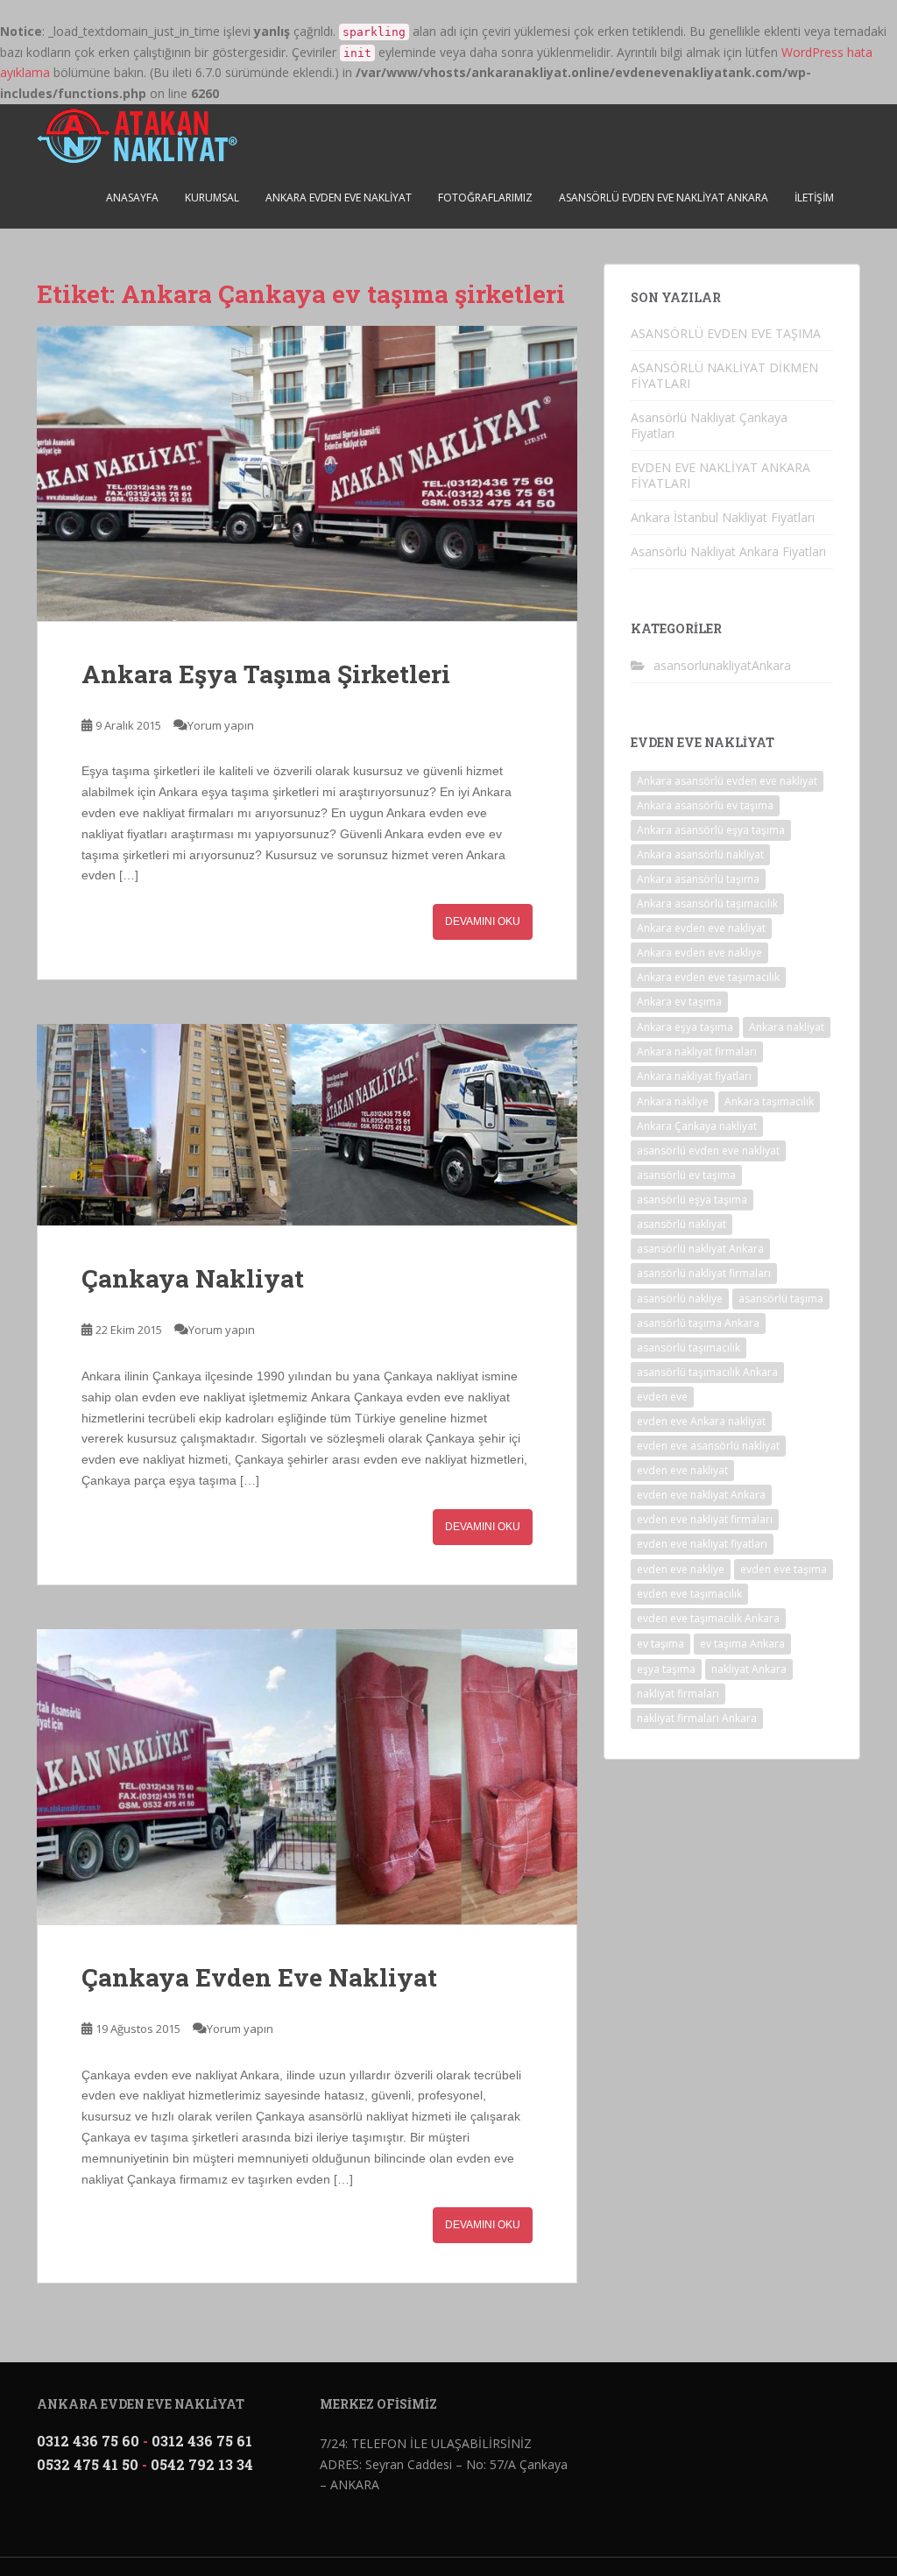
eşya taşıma (666, 1669)
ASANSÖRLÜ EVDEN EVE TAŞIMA (726, 333)
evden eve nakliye (681, 1569)
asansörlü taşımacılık (689, 1348)
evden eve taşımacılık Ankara (708, 1618)
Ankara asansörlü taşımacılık (707, 903)
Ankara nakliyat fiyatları (694, 1076)
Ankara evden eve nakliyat (701, 928)
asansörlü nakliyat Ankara (700, 1249)
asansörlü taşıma (781, 1299)
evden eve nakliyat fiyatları (702, 1544)
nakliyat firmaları (678, 1694)
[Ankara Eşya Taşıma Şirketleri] (307, 473)
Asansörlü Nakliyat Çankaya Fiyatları (709, 425)
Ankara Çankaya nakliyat (697, 1126)
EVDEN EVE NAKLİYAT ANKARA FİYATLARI (720, 475)
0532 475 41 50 (88, 2464)
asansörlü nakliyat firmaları (704, 1273)
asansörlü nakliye (680, 1299)
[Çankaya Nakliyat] (307, 1125)
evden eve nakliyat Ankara (701, 1495)
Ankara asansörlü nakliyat (700, 854)
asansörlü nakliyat (682, 1224)
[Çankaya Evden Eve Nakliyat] (307, 1777)
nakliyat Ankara (749, 1669)
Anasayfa (132, 198)
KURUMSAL (212, 198)
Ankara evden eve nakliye (699, 953)
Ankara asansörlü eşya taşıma (711, 830)
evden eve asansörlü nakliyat (708, 1446)
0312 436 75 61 (202, 2441)
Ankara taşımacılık (769, 1101)
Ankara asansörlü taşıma (698, 879)
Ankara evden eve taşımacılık (708, 977)
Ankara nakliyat (787, 1027)
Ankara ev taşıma (679, 1002)
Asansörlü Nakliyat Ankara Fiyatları (728, 551)
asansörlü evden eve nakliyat (708, 1150)
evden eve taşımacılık (689, 1594)
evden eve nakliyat (682, 1470)
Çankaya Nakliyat (193, 1278)
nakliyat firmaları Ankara (697, 1718)
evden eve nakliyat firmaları (705, 1519)
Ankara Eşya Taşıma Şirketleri (266, 674)
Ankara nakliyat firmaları (697, 1052)
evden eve (662, 1397)
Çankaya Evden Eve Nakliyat (259, 1977)
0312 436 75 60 (88, 2441)
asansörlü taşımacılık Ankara (707, 1372)
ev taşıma (660, 1644)
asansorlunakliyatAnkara (722, 665)
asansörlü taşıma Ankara (698, 1323)
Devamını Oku (483, 921)
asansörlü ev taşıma (686, 1175)
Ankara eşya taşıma (685, 1027)
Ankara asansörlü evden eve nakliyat (727, 781)
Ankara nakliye (673, 1101)
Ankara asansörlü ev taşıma (705, 805)
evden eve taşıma (784, 1569)
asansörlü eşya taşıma (692, 1200)
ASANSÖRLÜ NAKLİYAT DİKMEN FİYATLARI (724, 375)
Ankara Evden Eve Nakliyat (339, 198)
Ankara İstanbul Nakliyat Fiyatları (723, 517)
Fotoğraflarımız (485, 198)
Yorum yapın (221, 725)
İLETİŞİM (814, 198)
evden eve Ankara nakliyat (701, 1421)
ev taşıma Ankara (742, 1644)
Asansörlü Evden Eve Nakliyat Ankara (664, 198)
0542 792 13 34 (202, 2464)
